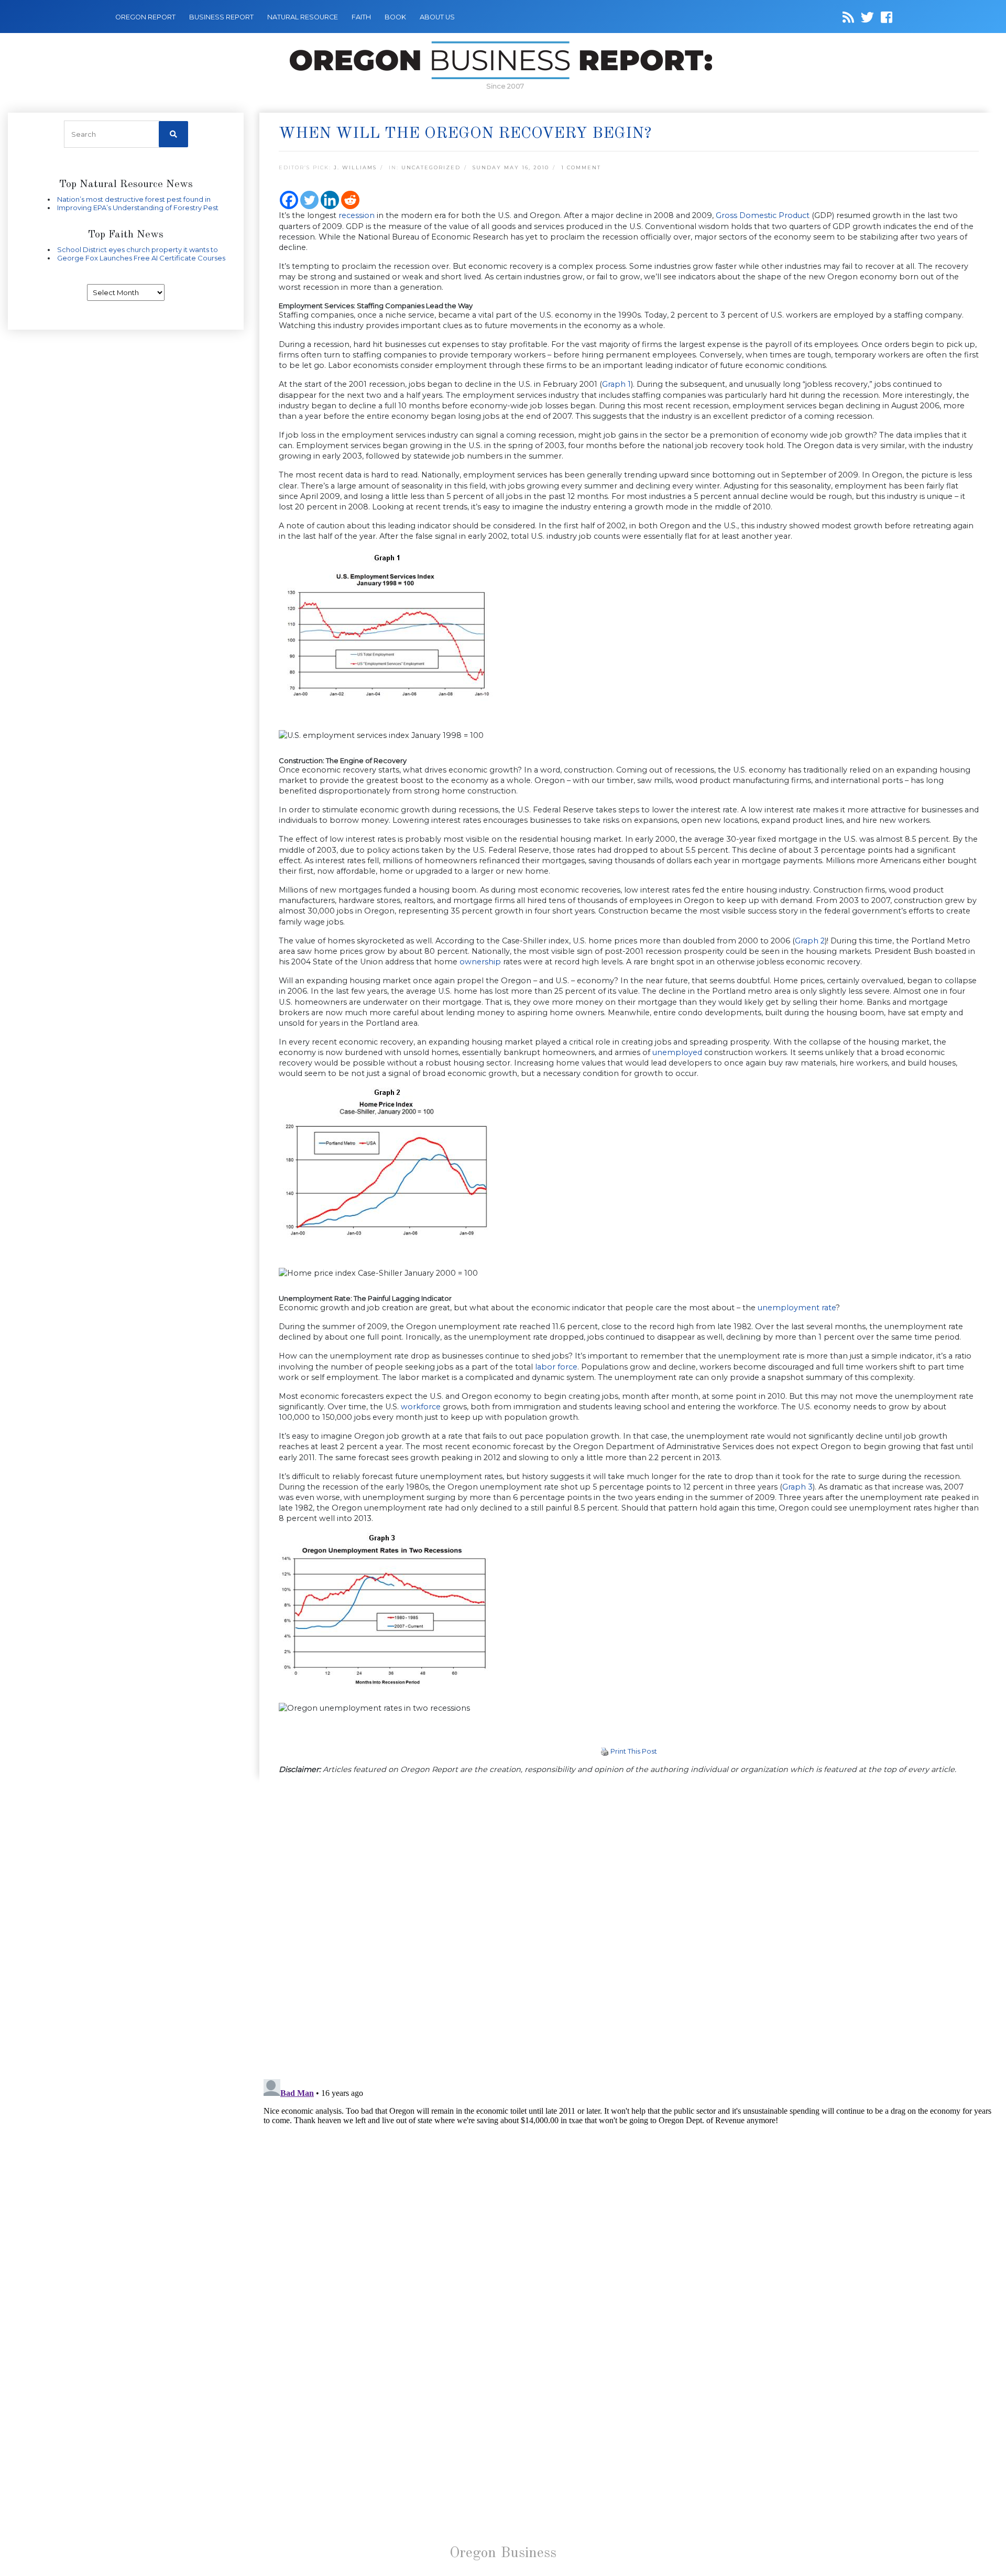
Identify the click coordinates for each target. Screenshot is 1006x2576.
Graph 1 (616, 384)
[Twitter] (309, 200)
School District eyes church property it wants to (138, 249)
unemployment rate (797, 1308)
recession (357, 215)
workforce (421, 1407)
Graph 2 (810, 941)
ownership (480, 962)
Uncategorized (431, 167)
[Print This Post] (605, 1751)
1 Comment (581, 167)
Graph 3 (797, 1487)
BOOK (395, 17)
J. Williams (355, 167)
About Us (437, 17)
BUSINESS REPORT (221, 17)
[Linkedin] (330, 200)
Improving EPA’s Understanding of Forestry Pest (138, 208)
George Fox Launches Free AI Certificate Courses (141, 258)
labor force (556, 1367)
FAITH (361, 17)
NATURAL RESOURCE (303, 17)
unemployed (677, 1052)
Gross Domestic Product (763, 215)
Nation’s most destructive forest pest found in (134, 199)
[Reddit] (350, 200)
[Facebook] (289, 200)
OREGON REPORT (145, 17)
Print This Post (634, 1751)
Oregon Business (503, 2553)
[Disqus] (629, 1928)
